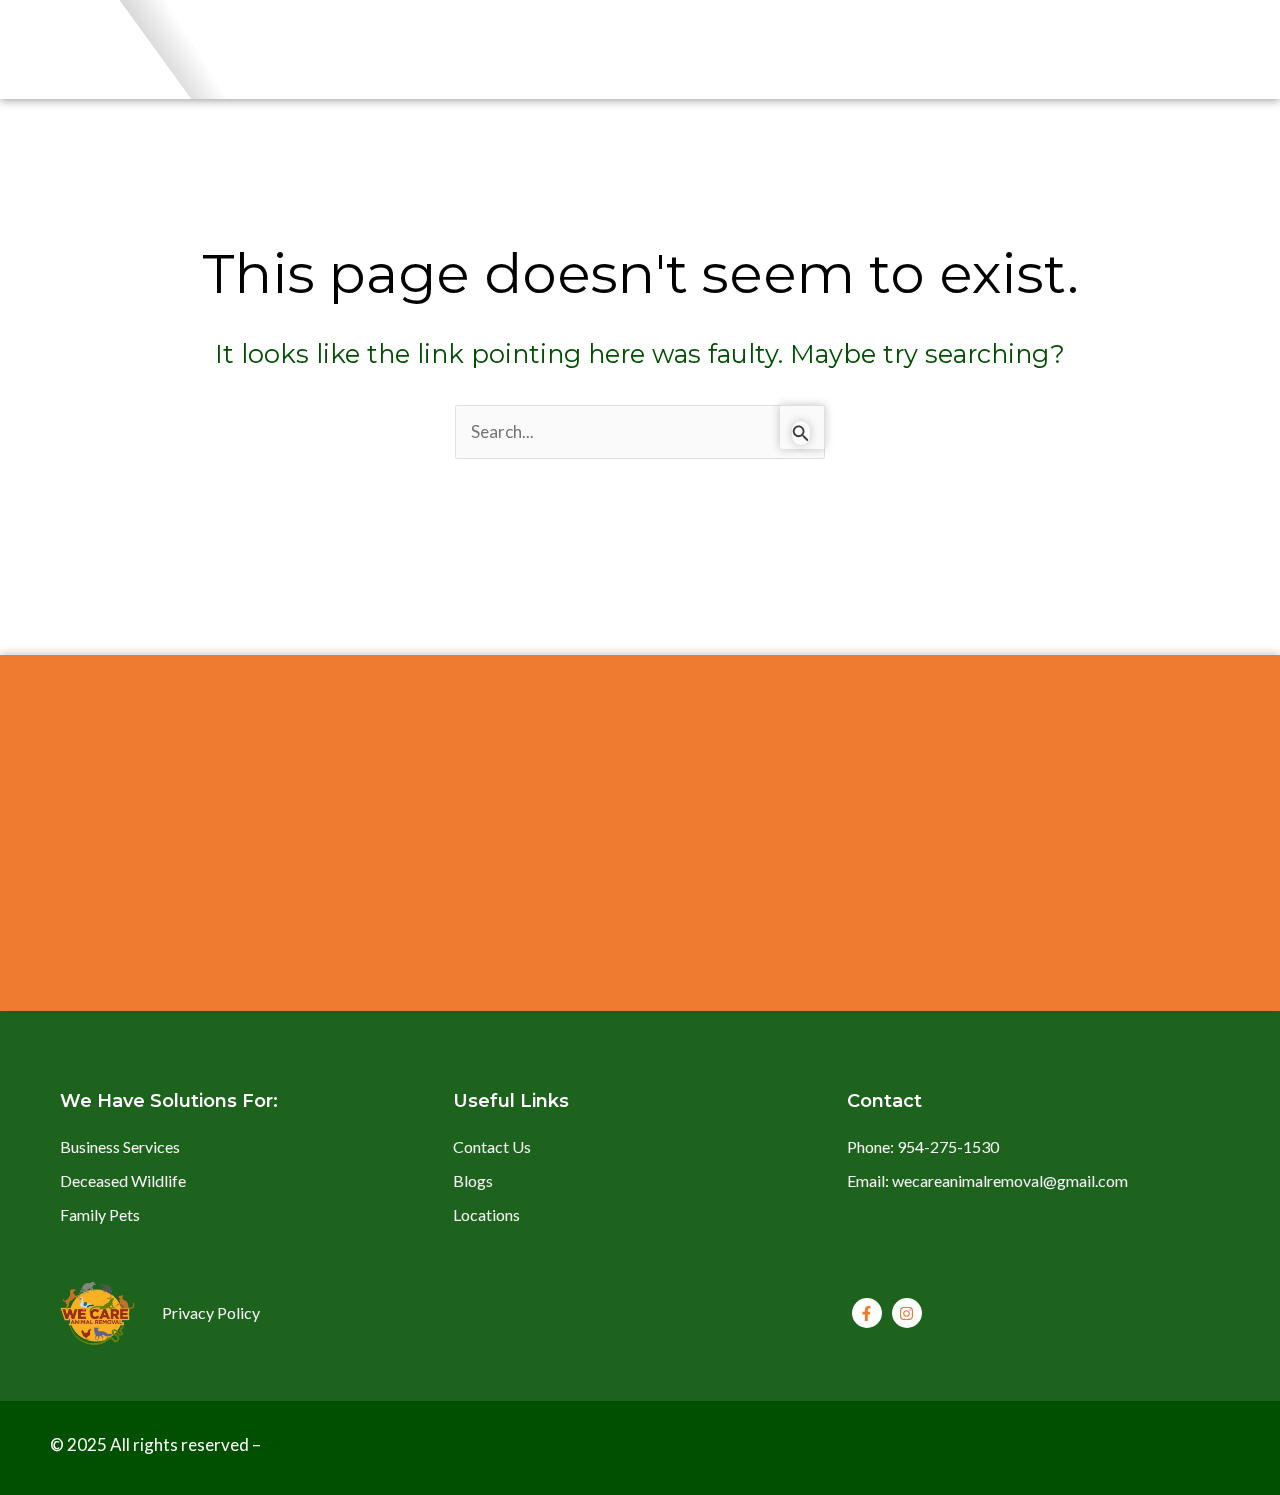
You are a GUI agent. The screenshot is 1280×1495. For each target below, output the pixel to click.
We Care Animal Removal (376, 1445)
